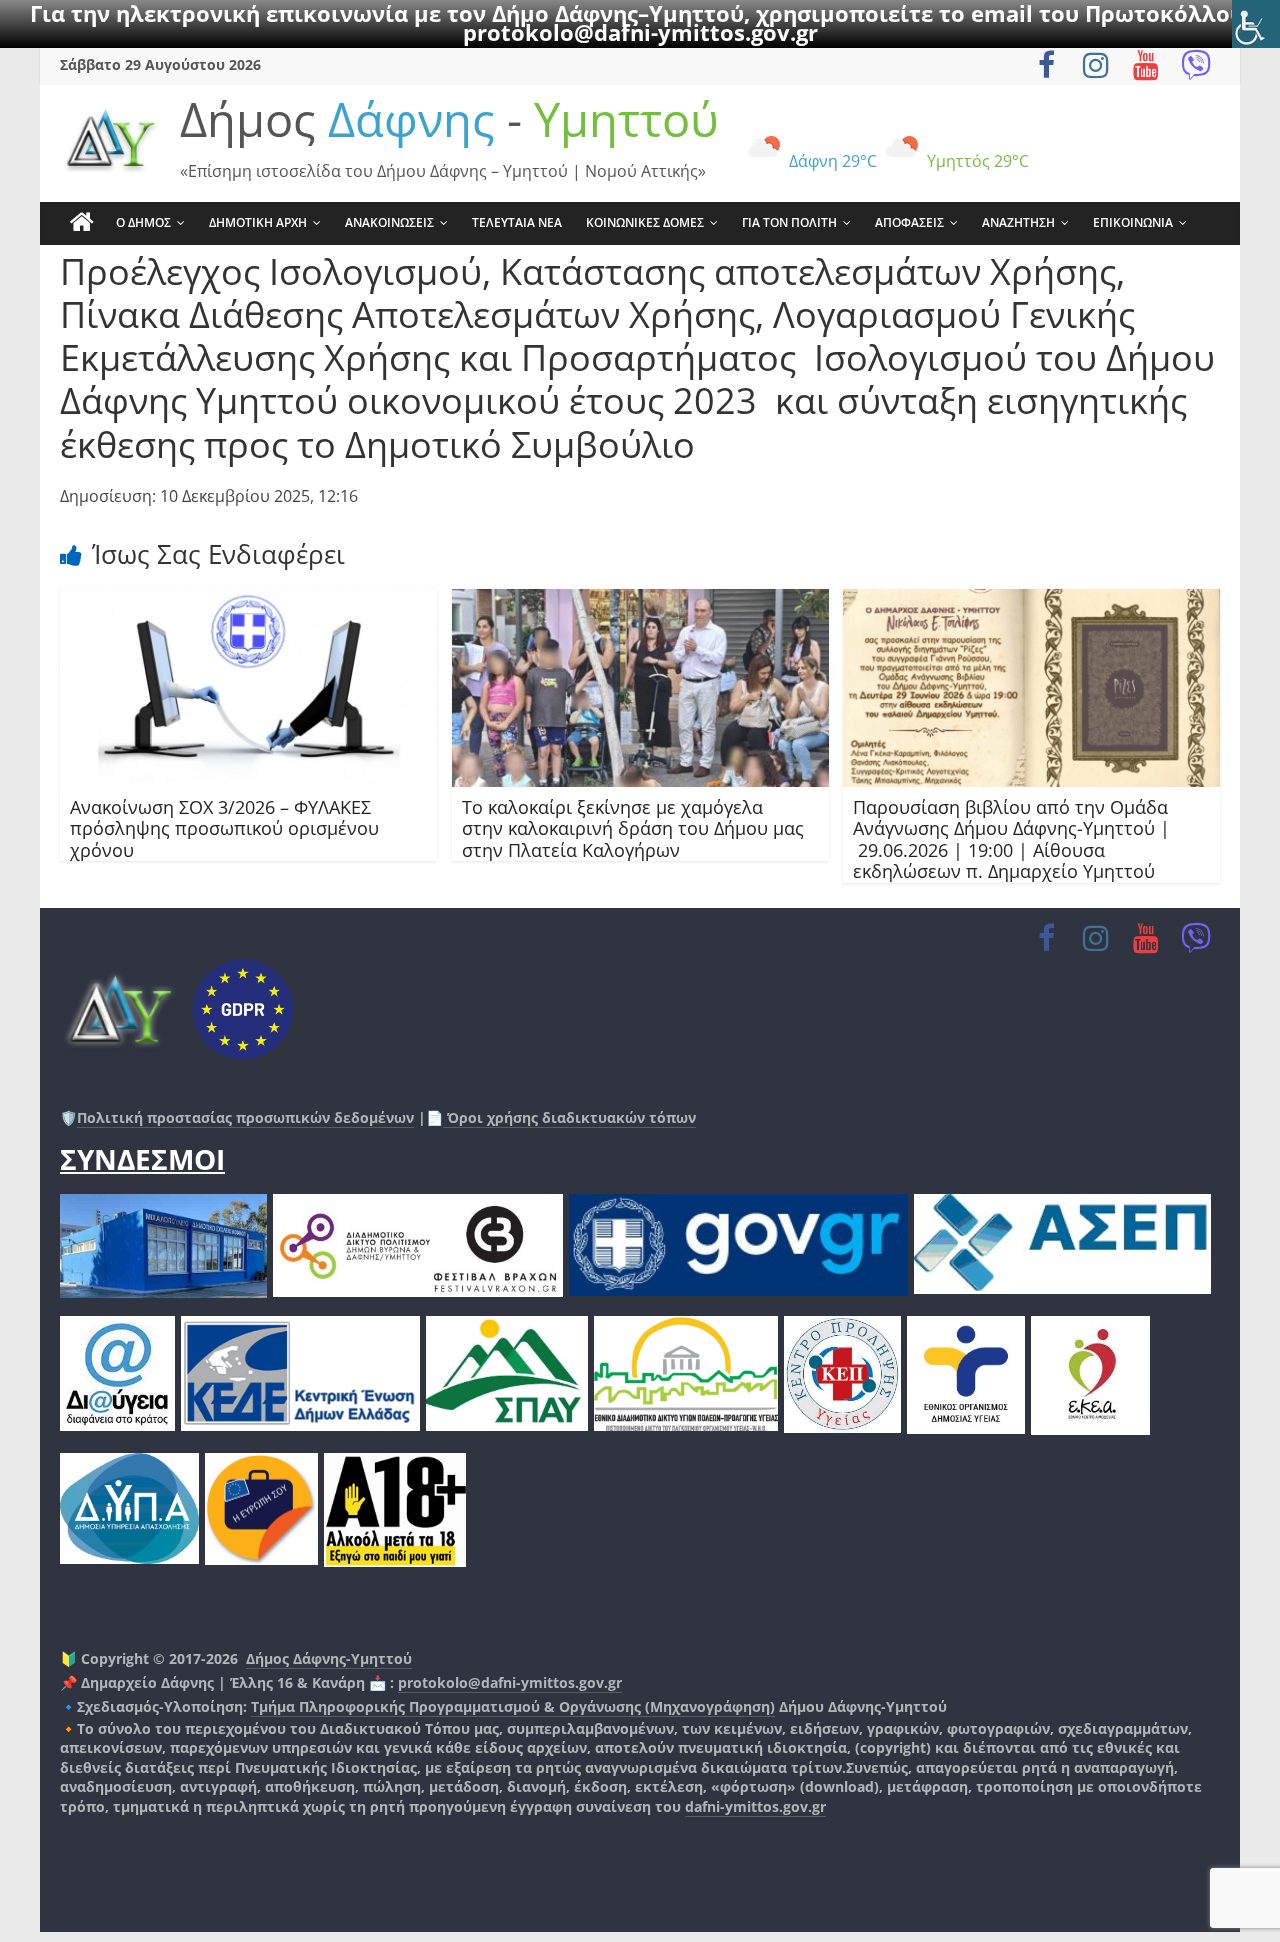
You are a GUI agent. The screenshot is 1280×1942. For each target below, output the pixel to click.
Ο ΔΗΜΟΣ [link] (143, 222)
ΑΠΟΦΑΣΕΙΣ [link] (909, 222)
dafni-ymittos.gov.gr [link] (755, 1806)
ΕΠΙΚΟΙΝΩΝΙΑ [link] (1133, 222)
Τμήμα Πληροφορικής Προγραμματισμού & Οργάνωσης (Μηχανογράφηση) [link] (513, 1706)
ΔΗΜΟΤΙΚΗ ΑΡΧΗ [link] (258, 222)
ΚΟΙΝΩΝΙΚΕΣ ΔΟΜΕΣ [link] (645, 222)
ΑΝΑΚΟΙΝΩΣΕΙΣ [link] (389, 222)
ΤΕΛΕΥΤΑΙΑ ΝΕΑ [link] (517, 222)
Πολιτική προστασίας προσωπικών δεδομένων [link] (245, 1117)
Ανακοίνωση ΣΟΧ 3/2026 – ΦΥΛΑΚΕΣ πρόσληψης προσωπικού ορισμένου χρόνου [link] (224, 828)
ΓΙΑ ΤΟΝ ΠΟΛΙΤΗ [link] (789, 222)
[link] (1256, 24)
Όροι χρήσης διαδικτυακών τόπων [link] (569, 1117)
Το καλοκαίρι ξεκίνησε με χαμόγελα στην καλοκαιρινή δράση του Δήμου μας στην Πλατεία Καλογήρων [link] (633, 828)
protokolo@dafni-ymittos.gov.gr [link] (640, 32)
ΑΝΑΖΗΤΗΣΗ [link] (1018, 222)
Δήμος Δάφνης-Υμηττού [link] (329, 1658)
